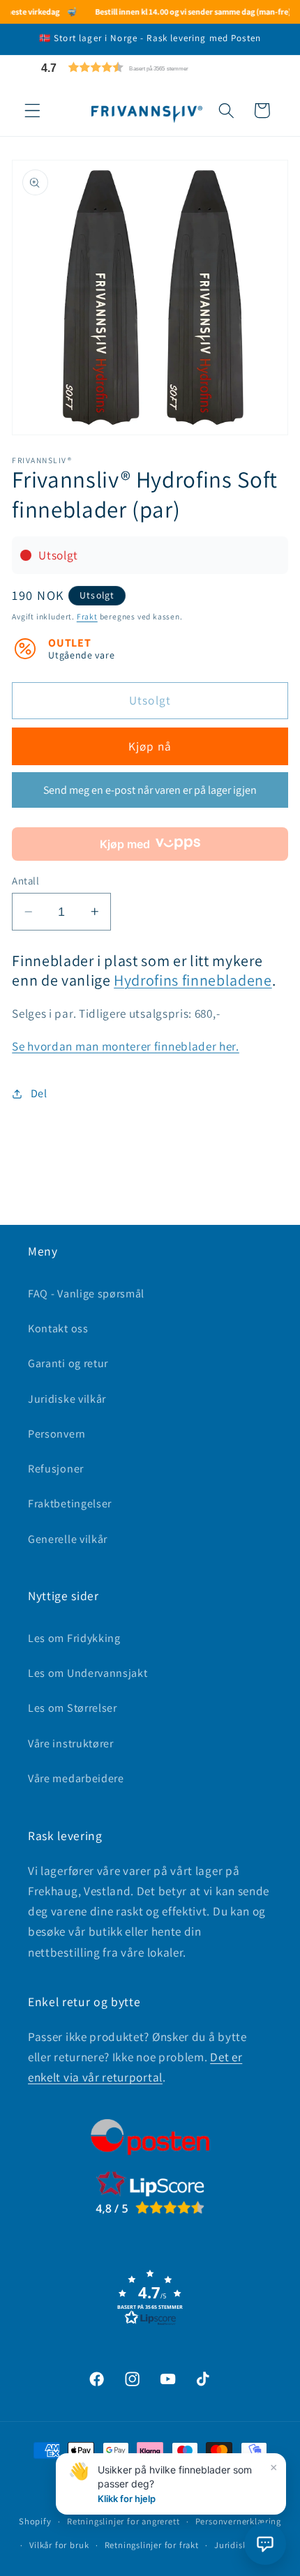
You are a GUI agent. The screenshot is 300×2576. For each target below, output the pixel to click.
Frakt (87, 616)
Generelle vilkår (68, 1539)
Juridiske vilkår (67, 1399)
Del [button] (39, 1093)
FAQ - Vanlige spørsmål (86, 1294)
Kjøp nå (150, 746)
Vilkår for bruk (59, 2545)
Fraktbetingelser (70, 1504)
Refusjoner (56, 1469)
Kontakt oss (58, 1328)
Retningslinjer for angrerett (123, 2521)
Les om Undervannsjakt (88, 1673)
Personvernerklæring (238, 2521)
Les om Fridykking (74, 1638)
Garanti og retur (68, 1363)
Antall (25, 881)
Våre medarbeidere (76, 1778)
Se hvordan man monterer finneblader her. (126, 1046)
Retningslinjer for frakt (152, 2545)
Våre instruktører (71, 1743)
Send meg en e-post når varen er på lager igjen (150, 790)
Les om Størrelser (73, 1708)
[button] (148, 67)
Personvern (57, 1434)
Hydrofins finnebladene (193, 980)
